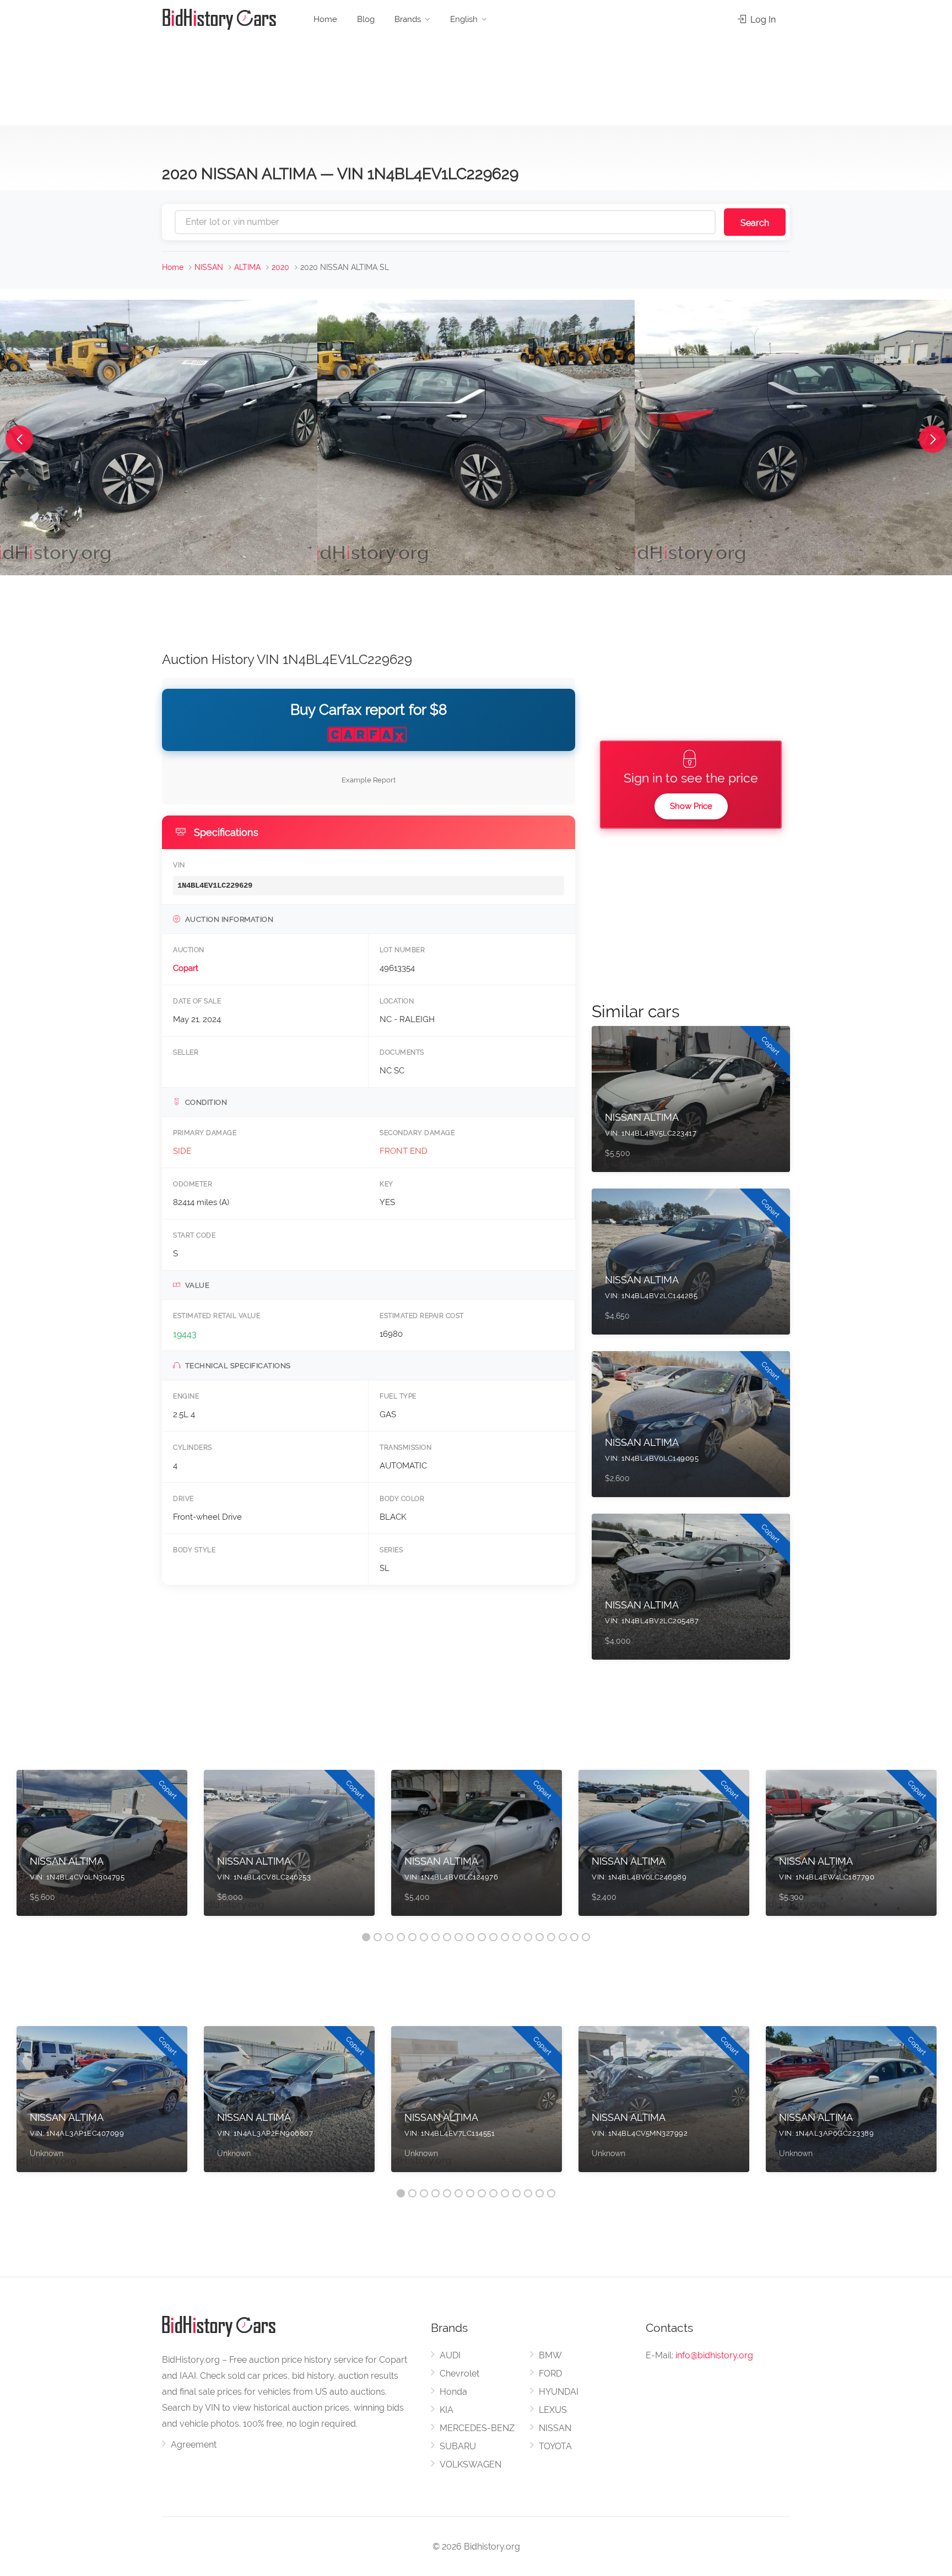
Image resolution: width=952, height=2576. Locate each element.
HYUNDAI (559, 2392)
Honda (453, 2392)
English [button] (464, 19)
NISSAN (209, 267)
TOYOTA (555, 2446)
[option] (102, 1848)
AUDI (450, 2355)
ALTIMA (247, 267)
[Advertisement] (476, 77)
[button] (19, 439)
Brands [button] (408, 19)
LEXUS (553, 2410)
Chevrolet (459, 2374)
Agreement (194, 2445)
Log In (762, 20)
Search (755, 223)
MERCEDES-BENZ (477, 2428)
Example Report (369, 780)
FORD (550, 2374)
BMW (550, 2355)
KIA (447, 2410)
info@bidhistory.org (714, 2355)
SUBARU (458, 2446)
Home (325, 19)
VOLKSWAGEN (470, 2464)
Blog (366, 19)
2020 (280, 267)
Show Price (691, 806)
